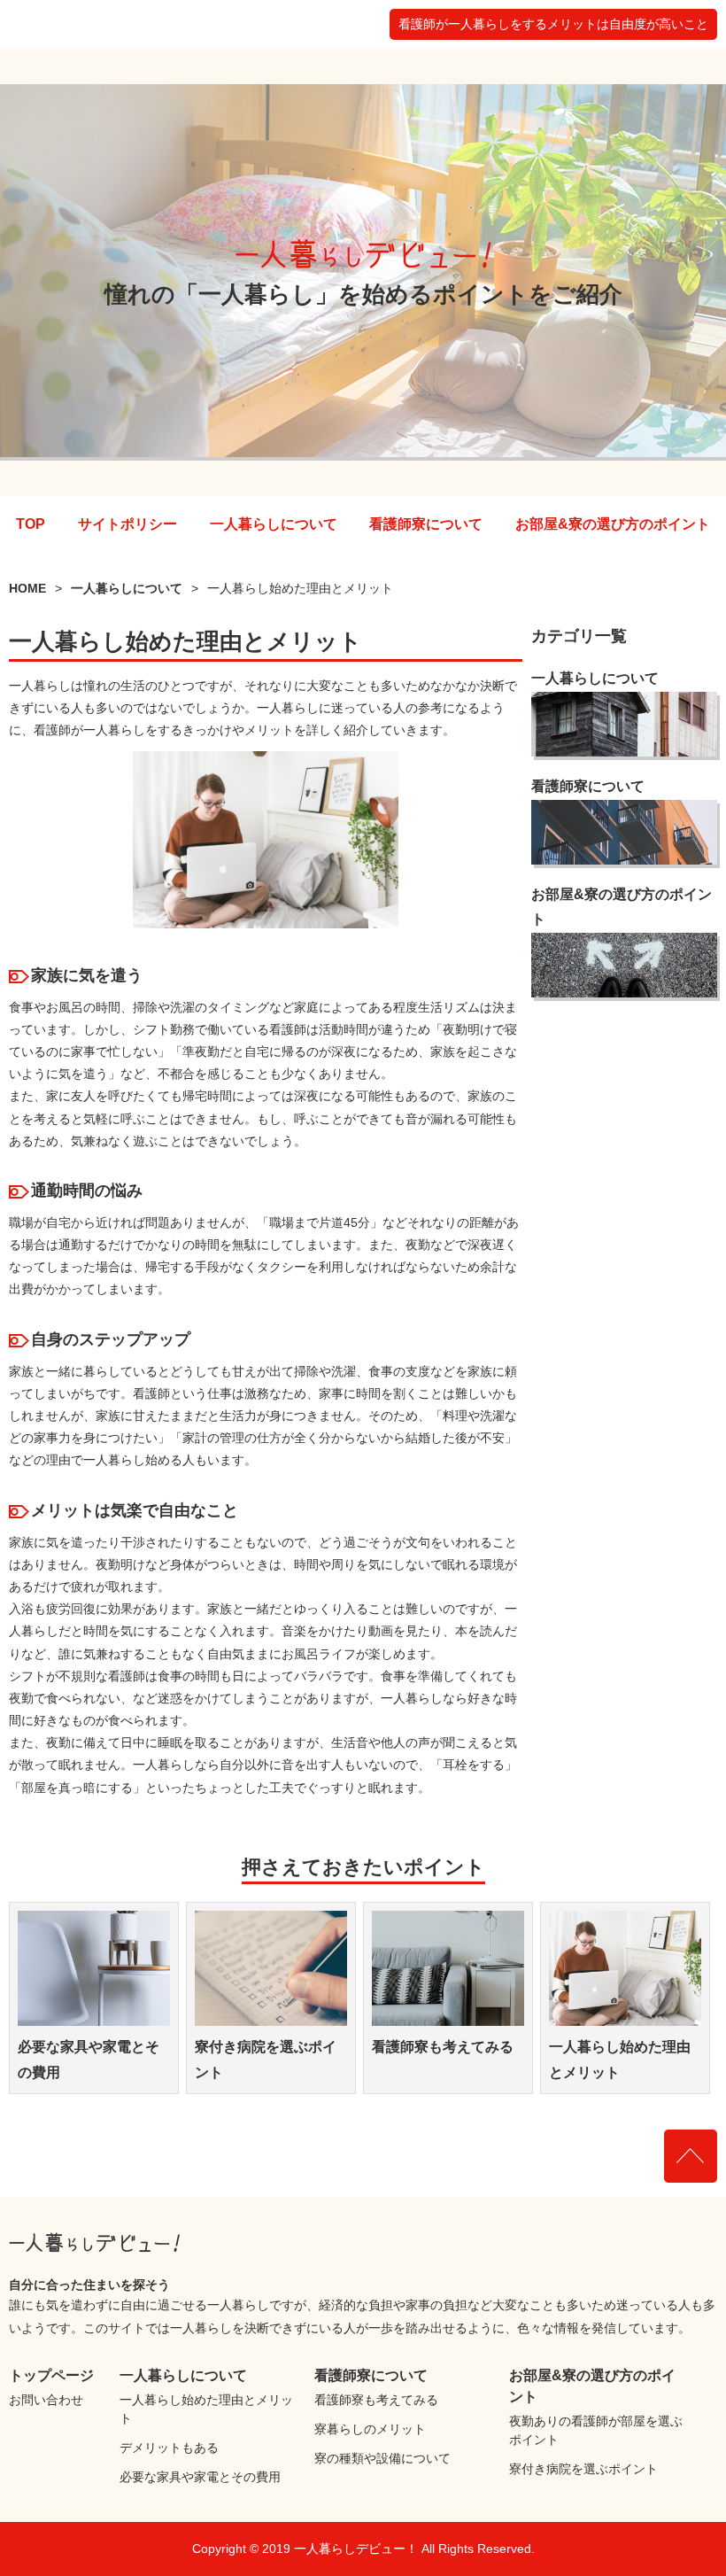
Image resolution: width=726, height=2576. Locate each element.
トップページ (51, 2375)
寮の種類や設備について (382, 2458)
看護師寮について (426, 524)
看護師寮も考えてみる (443, 2047)
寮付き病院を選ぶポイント (583, 2469)
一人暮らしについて (274, 524)
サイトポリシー (127, 524)
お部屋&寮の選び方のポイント (613, 524)
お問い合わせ (46, 2400)
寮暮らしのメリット (370, 2429)
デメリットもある (169, 2448)
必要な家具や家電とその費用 (200, 2477)
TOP (31, 524)
